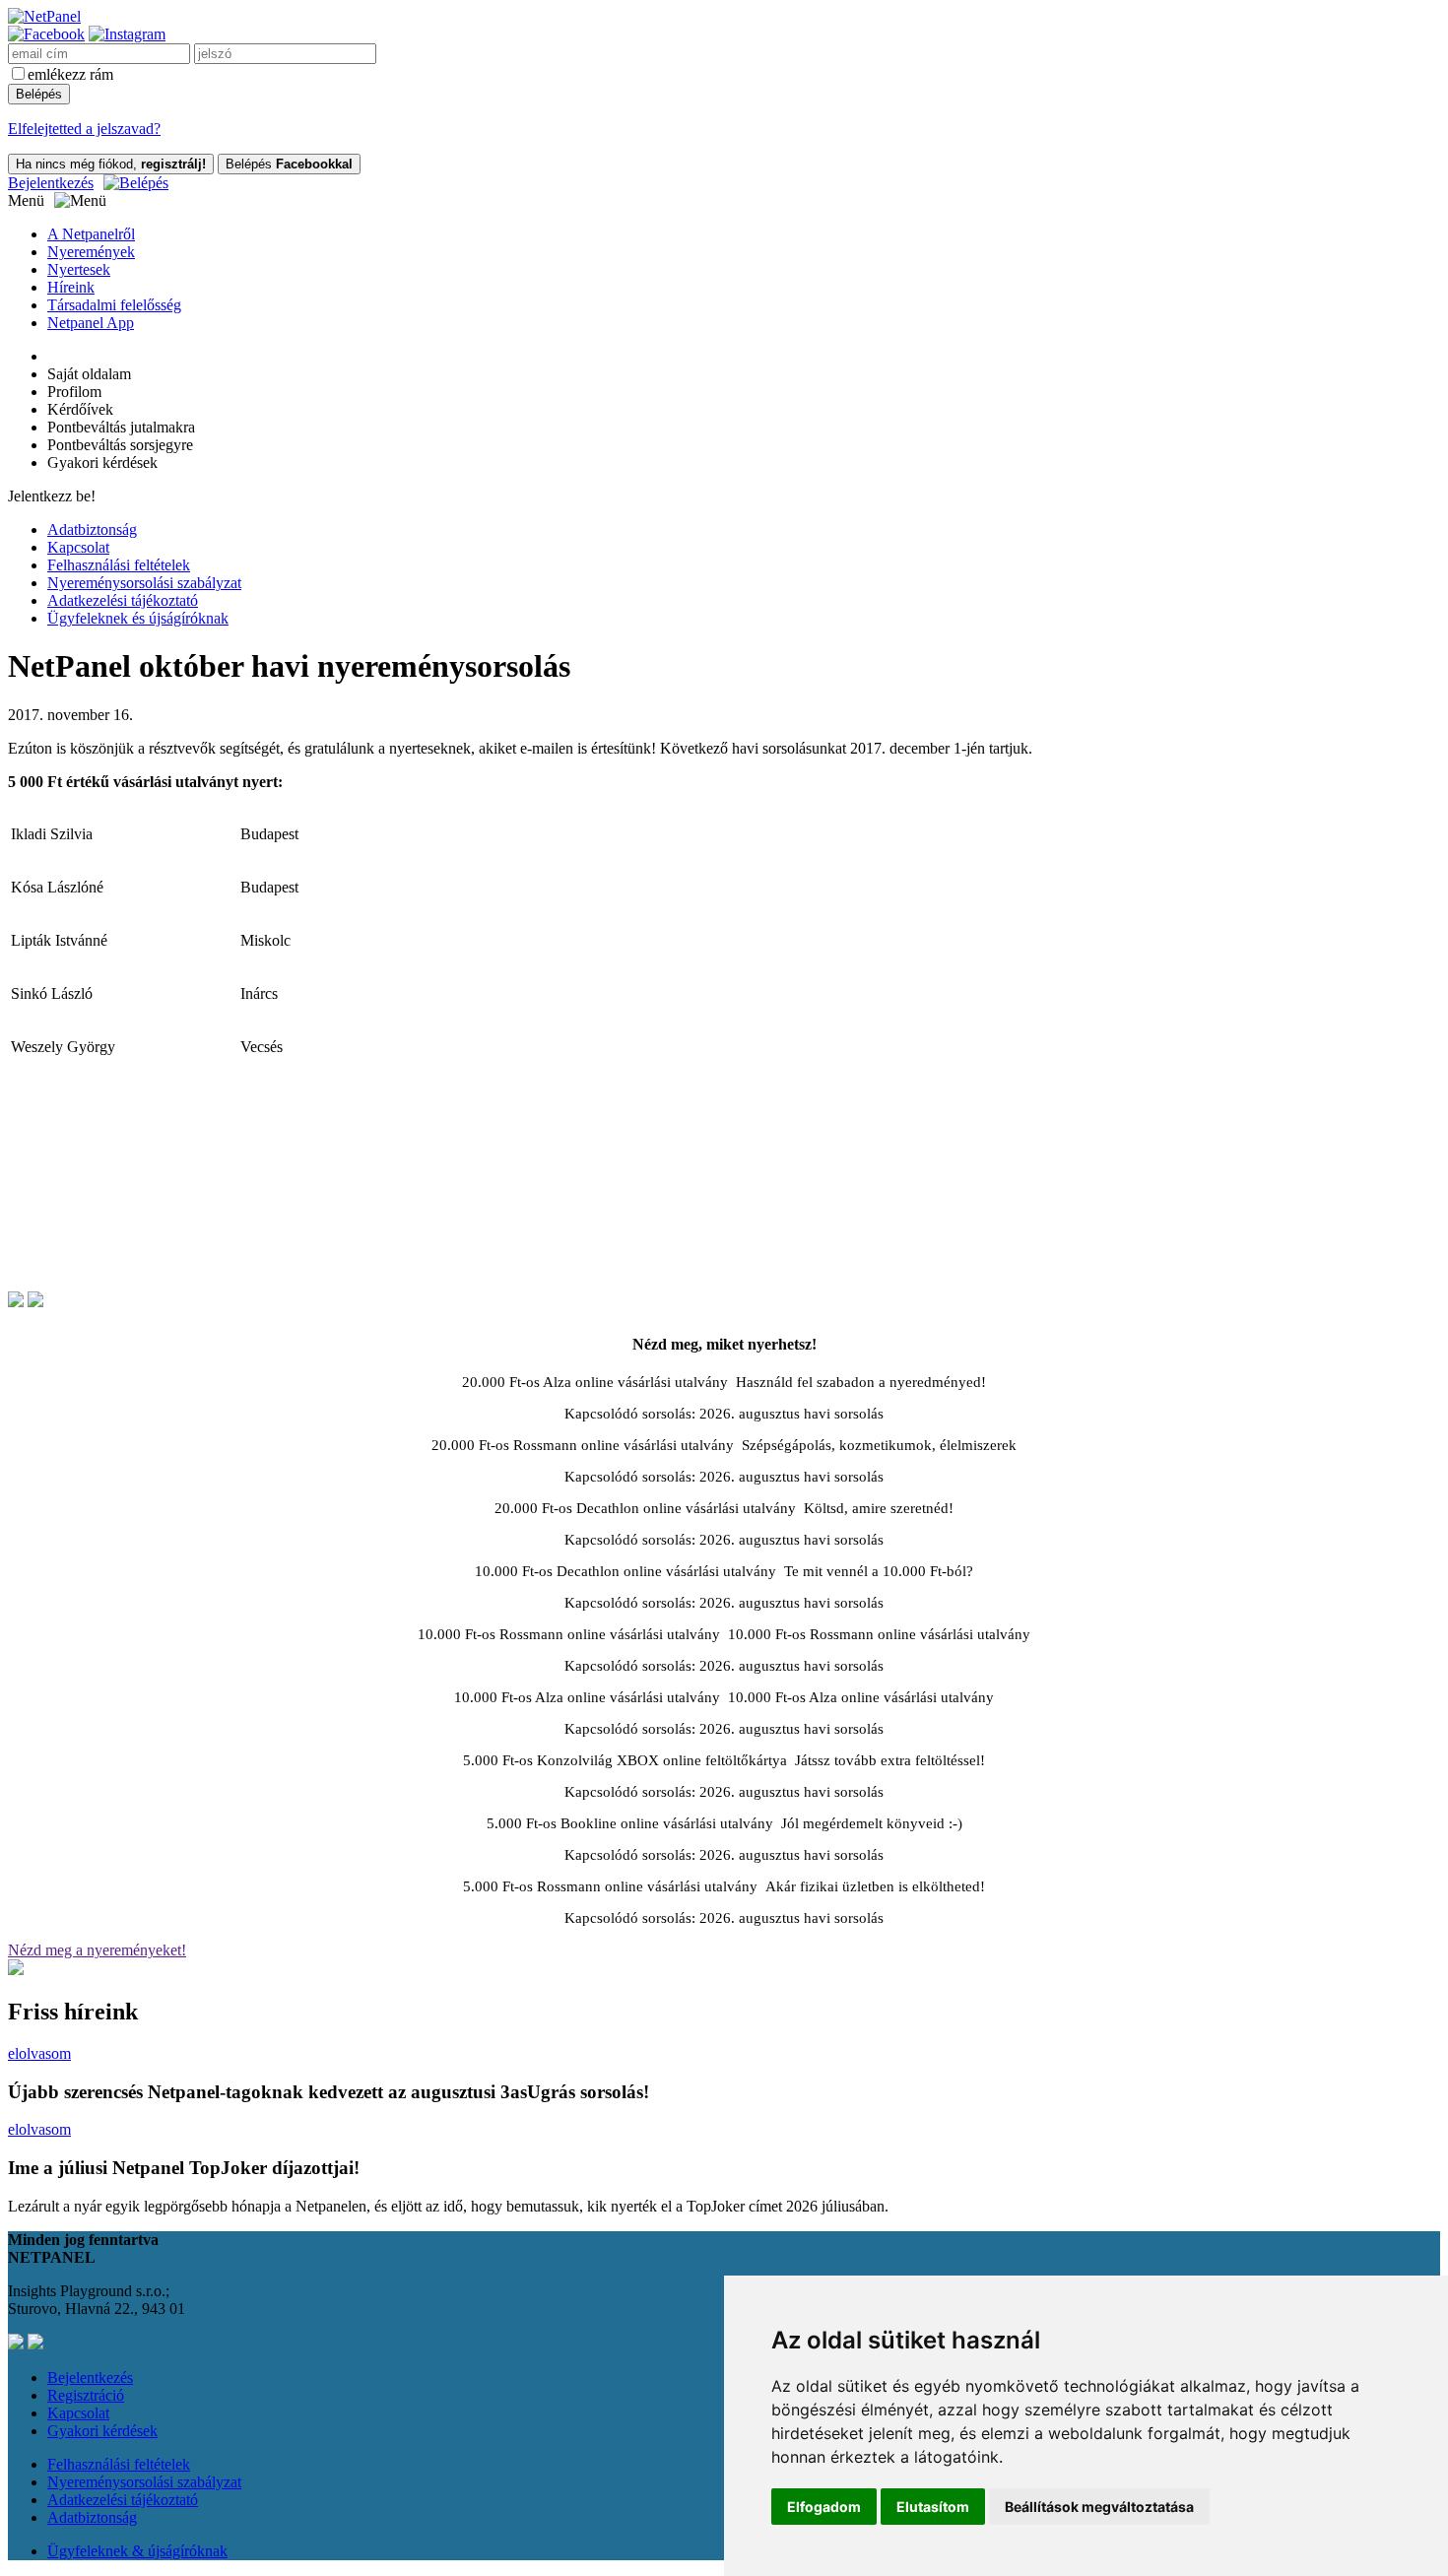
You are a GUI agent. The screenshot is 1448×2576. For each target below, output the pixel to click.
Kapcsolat (78, 547)
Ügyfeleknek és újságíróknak (138, 618)
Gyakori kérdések (102, 2431)
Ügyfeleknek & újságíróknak (137, 2551)
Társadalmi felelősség (114, 305)
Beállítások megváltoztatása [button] (1099, 2507)
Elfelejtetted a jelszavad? (84, 129)
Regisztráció (86, 2395)
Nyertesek (79, 269)
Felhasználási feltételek (119, 565)
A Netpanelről (91, 234)
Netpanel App (91, 323)
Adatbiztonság (92, 529)
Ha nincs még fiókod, (111, 164)
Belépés (289, 164)
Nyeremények (91, 252)
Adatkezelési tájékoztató (123, 600)
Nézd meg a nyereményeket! (97, 1950)
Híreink (71, 287)
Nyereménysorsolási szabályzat (144, 583)
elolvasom (39, 2053)
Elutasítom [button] (933, 2507)
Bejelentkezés (51, 183)
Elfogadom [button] (824, 2507)
